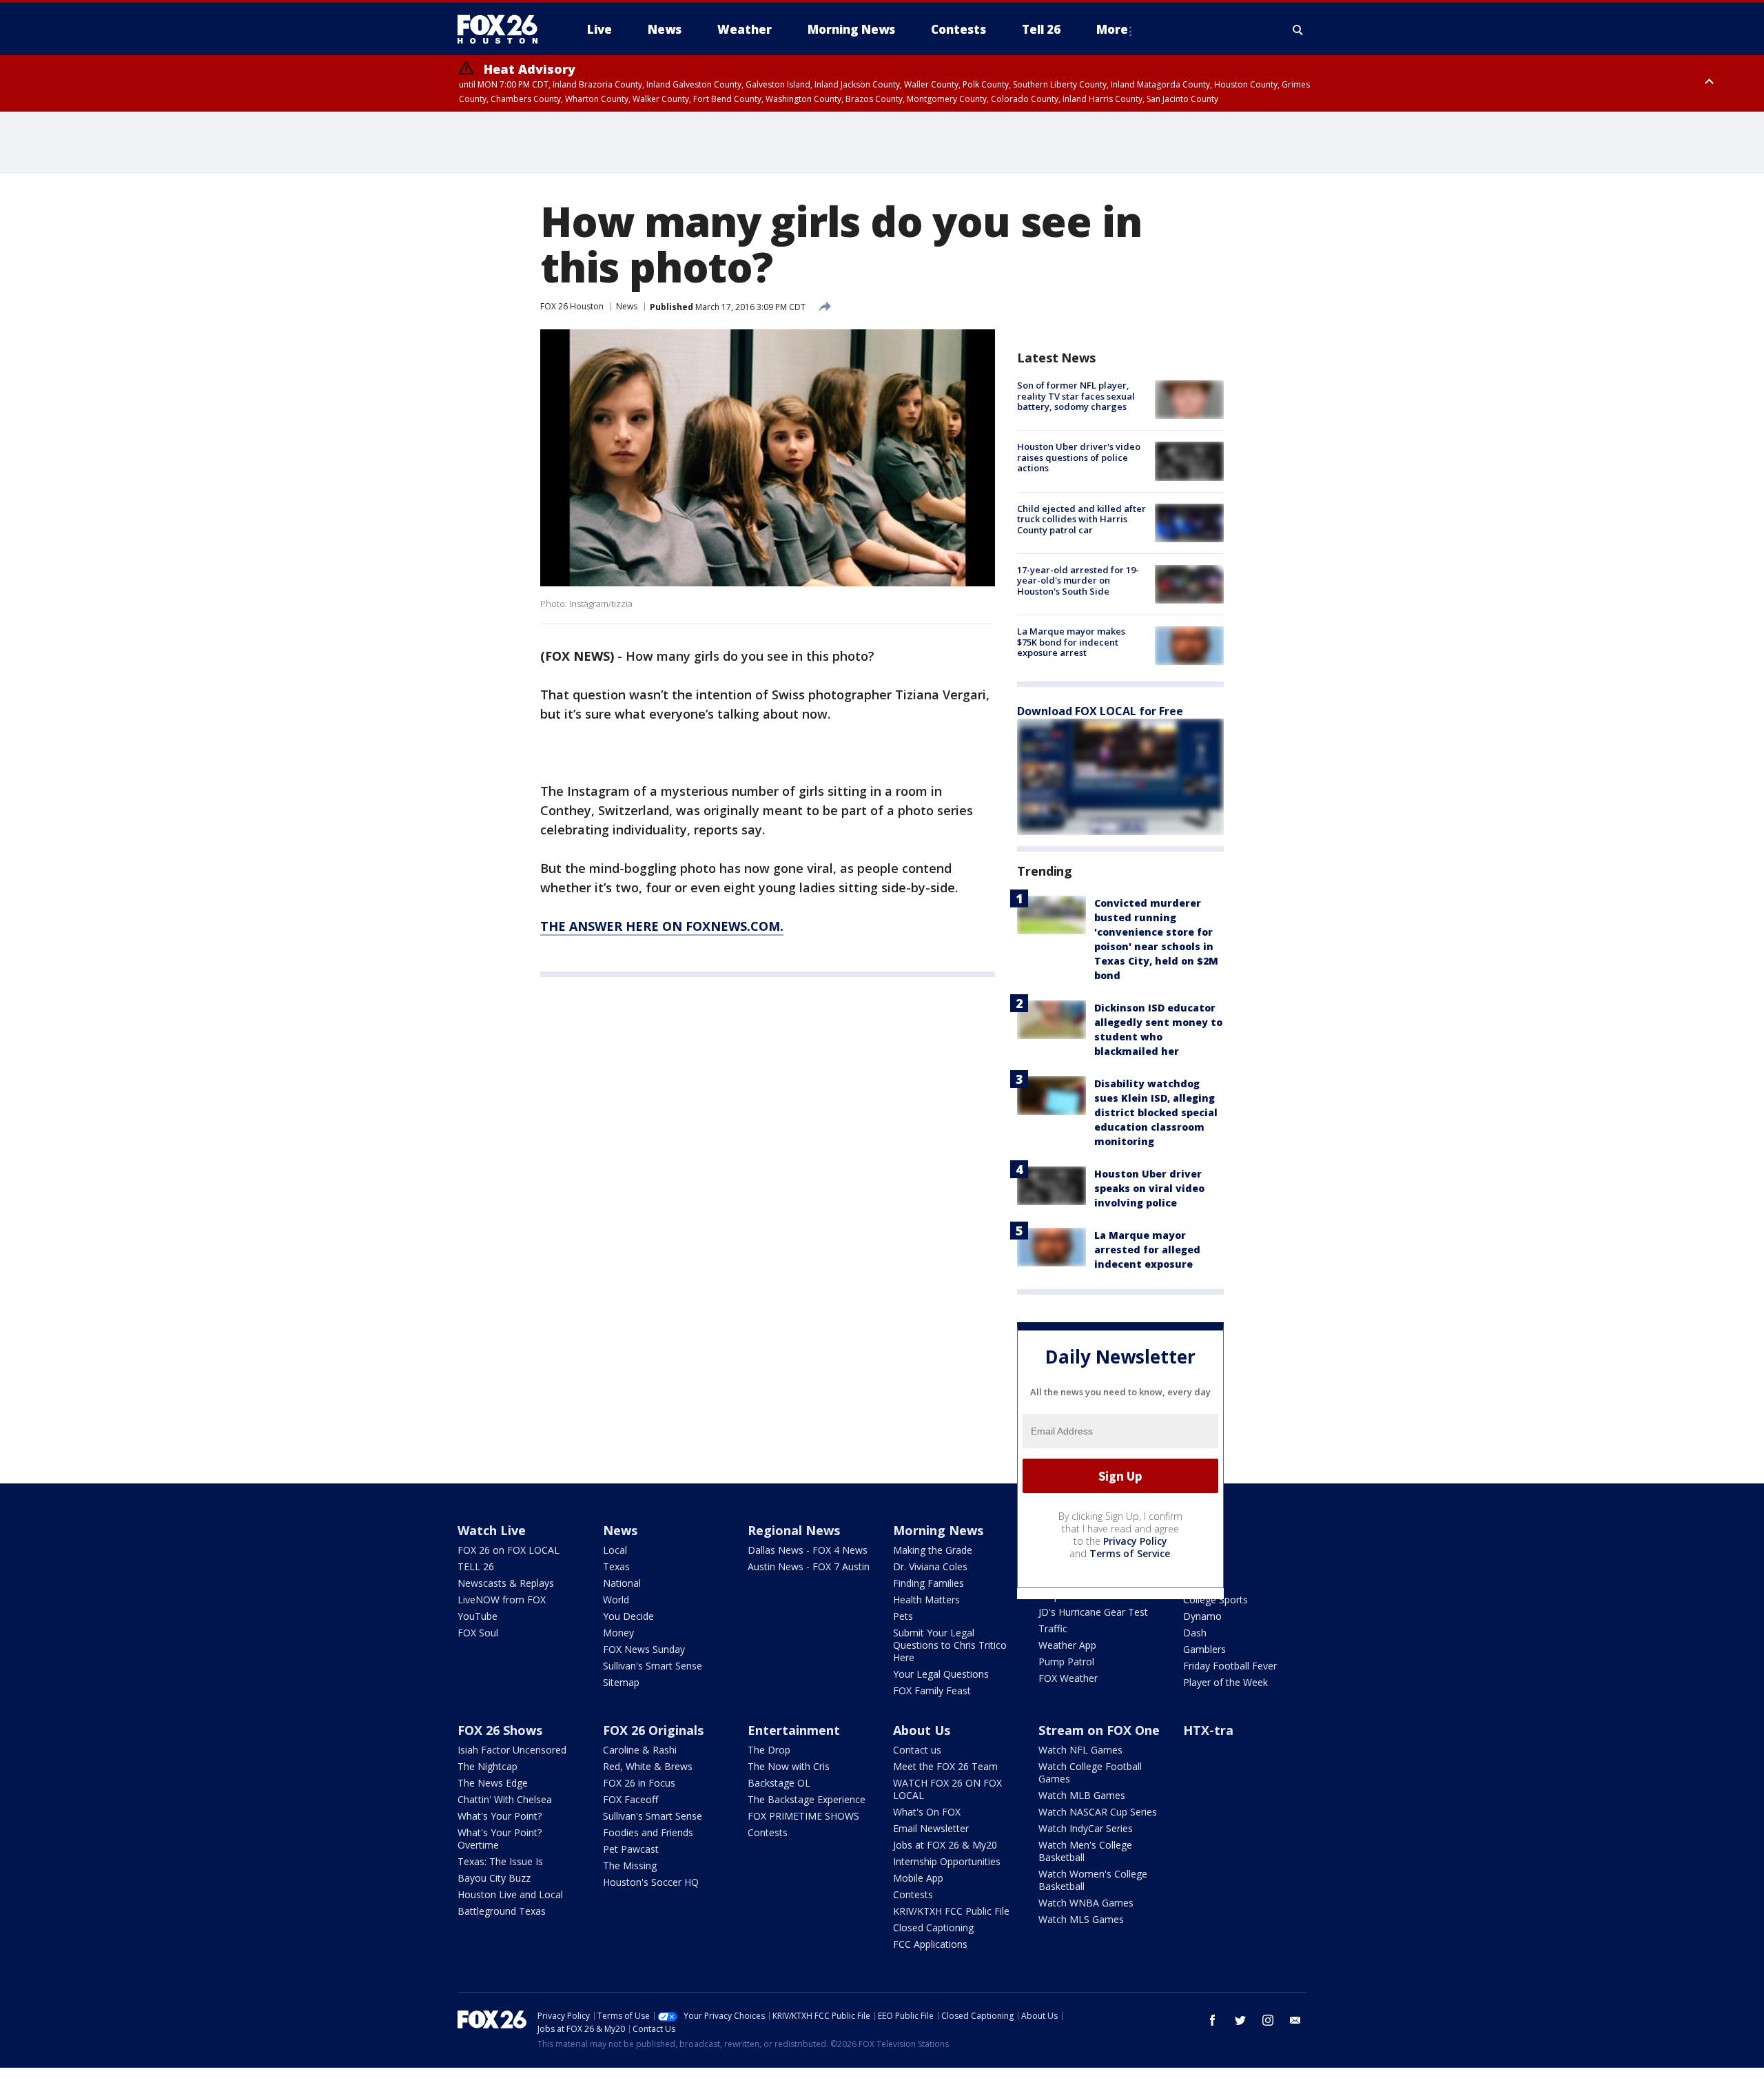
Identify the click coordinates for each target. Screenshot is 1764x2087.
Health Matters (926, 1600)
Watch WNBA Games (1086, 1903)
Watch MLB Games (1082, 1795)
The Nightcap (488, 1766)
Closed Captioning (933, 1927)
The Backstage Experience (807, 1799)
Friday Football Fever (1230, 1666)
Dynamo (1202, 1616)
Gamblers (1204, 1649)
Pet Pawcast (631, 1849)
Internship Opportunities (947, 1861)
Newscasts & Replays (506, 1583)
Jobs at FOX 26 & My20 (945, 1845)
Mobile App (918, 1878)
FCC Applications (930, 1944)
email (1295, 2020)
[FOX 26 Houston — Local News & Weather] (503, 30)
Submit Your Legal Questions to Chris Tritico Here (950, 1645)
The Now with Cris (789, 1766)
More (1112, 29)
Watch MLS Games (1081, 1919)
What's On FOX (927, 1812)
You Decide (628, 1616)
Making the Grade (933, 1550)
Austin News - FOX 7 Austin (809, 1566)
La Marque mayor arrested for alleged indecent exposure (1147, 1250)
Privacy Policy (1135, 1541)
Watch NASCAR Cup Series (1098, 1812)
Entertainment (794, 1730)
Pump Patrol (1066, 1662)
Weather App (1067, 1645)
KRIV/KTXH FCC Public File (951, 1911)
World (616, 1600)
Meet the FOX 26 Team (945, 1766)
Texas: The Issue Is (500, 1861)
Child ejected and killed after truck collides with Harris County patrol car (1081, 519)
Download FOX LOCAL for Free (1100, 711)
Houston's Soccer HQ (651, 1882)
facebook (1213, 2020)
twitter (1240, 2020)
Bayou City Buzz (494, 1878)
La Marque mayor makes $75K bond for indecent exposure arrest (1071, 642)
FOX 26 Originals (653, 1730)
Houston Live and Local (510, 1894)
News (627, 306)
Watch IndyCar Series (1086, 1828)
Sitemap (621, 1682)
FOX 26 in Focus (639, 1783)
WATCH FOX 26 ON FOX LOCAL (947, 1789)
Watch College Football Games (1090, 1772)
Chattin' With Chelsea (505, 1799)
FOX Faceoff (630, 1799)
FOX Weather (1068, 1678)
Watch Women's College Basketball (1093, 1880)
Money (618, 1633)
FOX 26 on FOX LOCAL (509, 1550)
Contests (768, 1832)
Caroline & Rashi (640, 1750)
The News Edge (493, 1783)
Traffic (1053, 1628)
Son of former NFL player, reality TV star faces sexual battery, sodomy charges (1076, 396)
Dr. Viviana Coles (930, 1566)
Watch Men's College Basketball (1085, 1851)
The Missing (630, 1865)
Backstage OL (779, 1783)
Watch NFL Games (1080, 1750)
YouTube (478, 1616)
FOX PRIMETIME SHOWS (803, 1816)
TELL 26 (476, 1566)
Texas (616, 1566)
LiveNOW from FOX (502, 1600)
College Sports (1216, 1600)
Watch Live (492, 1530)
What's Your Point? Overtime (500, 1839)
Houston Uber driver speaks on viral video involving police (1149, 1188)
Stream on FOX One (1099, 1730)
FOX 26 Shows (500, 1730)
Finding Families (929, 1583)
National (622, 1583)
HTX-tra (1208, 1730)
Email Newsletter (931, 1828)
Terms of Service (1130, 1553)
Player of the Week (1225, 1682)
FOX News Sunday (644, 1649)
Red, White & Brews (648, 1766)
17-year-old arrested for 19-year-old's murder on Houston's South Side (1078, 580)
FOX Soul (478, 1633)
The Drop (769, 1750)
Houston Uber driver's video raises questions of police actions (1079, 457)
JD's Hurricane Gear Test (1093, 1612)
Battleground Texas (502, 1911)
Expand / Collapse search (1298, 30)
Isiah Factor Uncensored (512, 1750)
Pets (903, 1616)
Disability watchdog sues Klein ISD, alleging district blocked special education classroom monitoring (1156, 1112)
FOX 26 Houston (572, 306)
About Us (922, 1730)
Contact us (917, 1750)
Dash (1195, 1633)
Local (615, 1550)
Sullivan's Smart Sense (653, 1666)
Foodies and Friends (648, 1832)
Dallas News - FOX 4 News (808, 1550)
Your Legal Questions (941, 1674)
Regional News (794, 1530)
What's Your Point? (500, 1816)
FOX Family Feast (932, 1690)
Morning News (938, 1530)
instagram (1268, 2020)
